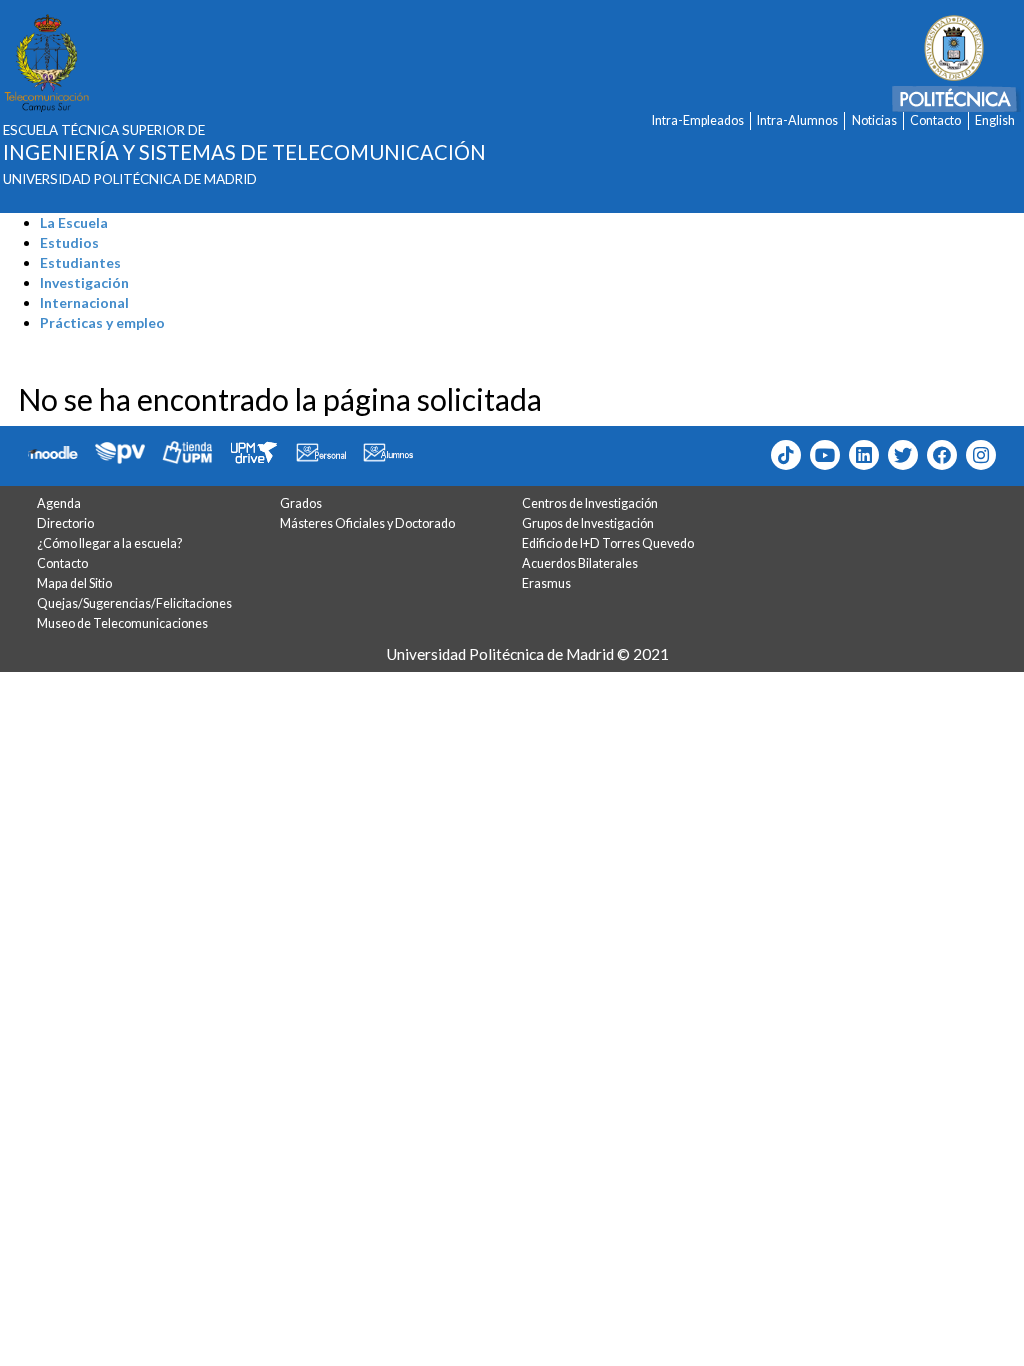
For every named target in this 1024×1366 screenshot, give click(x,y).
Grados (301, 503)
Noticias (874, 120)
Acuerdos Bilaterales (580, 563)
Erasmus (546, 583)
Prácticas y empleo (102, 322)
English (995, 120)
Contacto (935, 120)
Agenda (59, 503)
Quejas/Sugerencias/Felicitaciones (134, 603)
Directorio (65, 523)
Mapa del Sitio (74, 583)
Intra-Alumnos (797, 120)
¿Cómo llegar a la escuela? (109, 543)
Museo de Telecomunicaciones (122, 623)
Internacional (84, 302)
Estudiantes (80, 262)
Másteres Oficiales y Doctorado (367, 523)
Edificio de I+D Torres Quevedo (608, 543)
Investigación (84, 282)
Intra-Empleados (698, 120)
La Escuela (74, 222)
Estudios (69, 242)
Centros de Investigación (590, 503)
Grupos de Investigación (588, 523)
